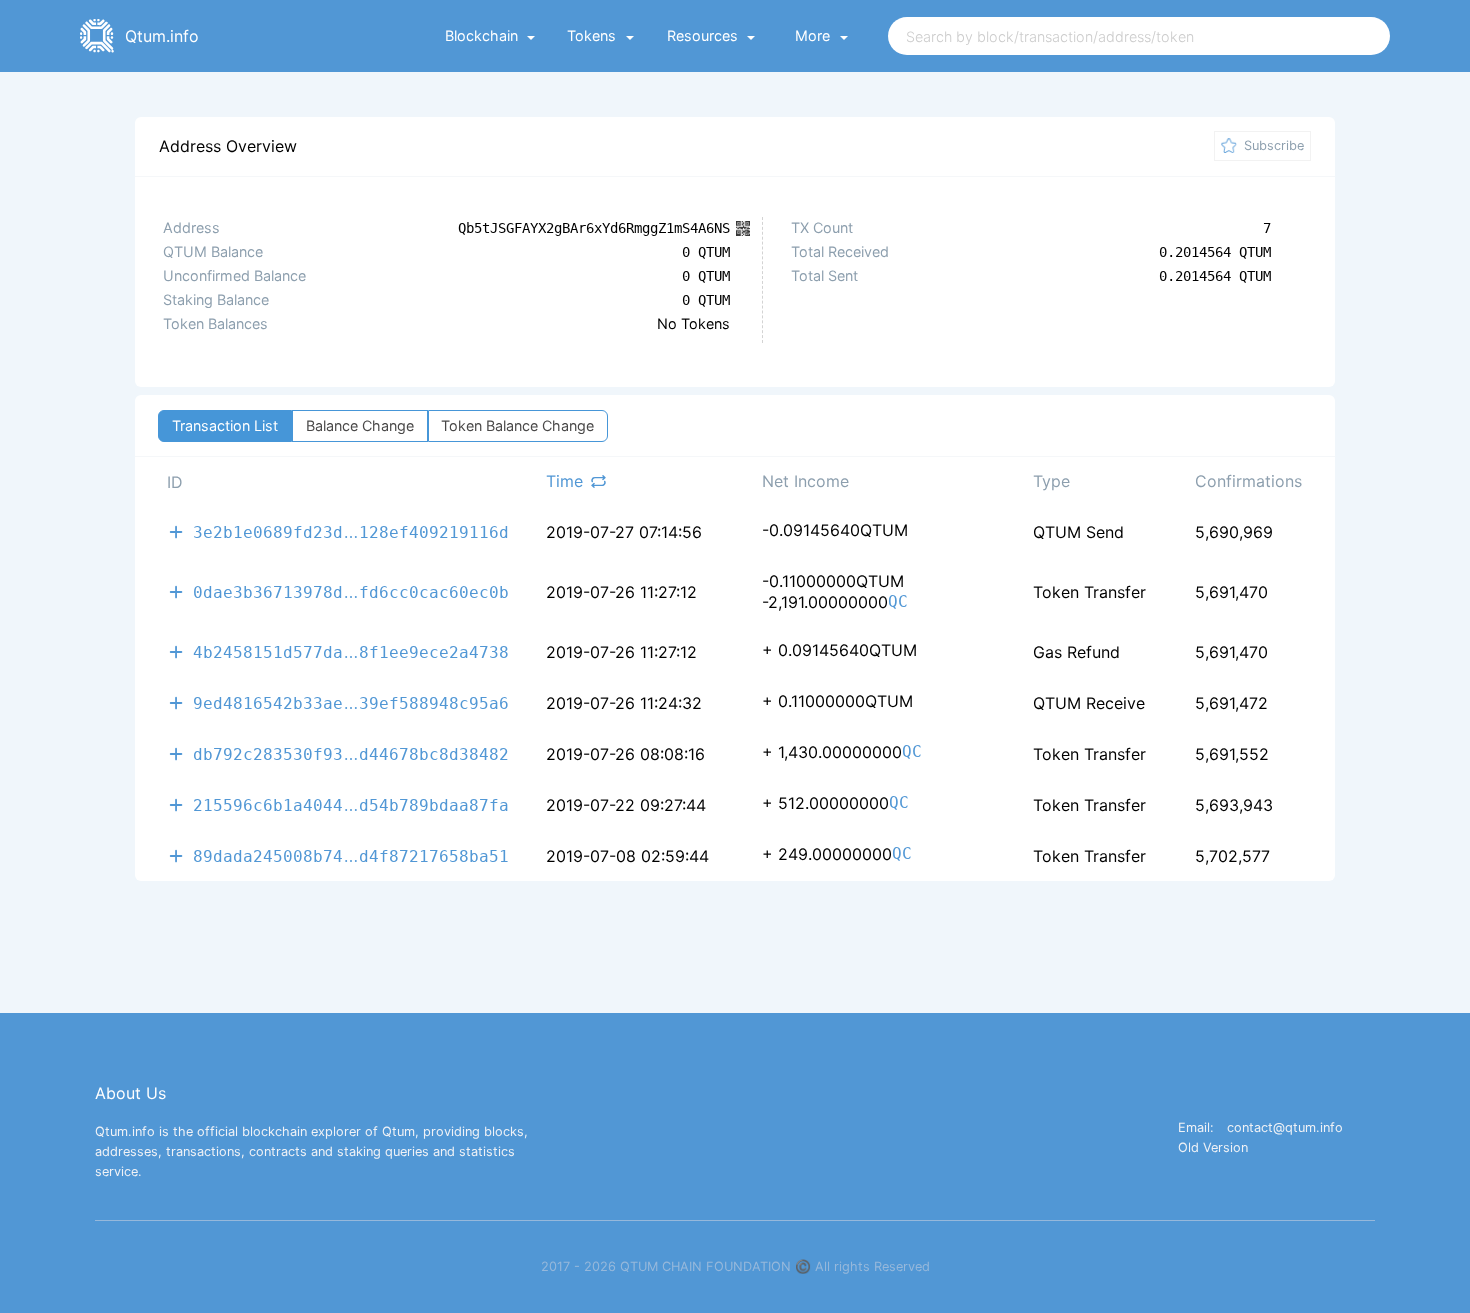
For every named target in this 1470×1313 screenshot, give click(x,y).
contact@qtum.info (1285, 1128)
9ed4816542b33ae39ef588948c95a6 (351, 702)
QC (898, 602)
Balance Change (360, 425)
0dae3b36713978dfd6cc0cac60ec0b (351, 591)
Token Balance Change (517, 425)
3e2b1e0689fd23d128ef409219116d (351, 531)
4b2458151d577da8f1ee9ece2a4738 (351, 651)
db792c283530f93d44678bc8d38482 (351, 753)
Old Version (1213, 1148)
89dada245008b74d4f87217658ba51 (351, 855)
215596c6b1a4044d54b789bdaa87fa (351, 804)
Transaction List (225, 425)
